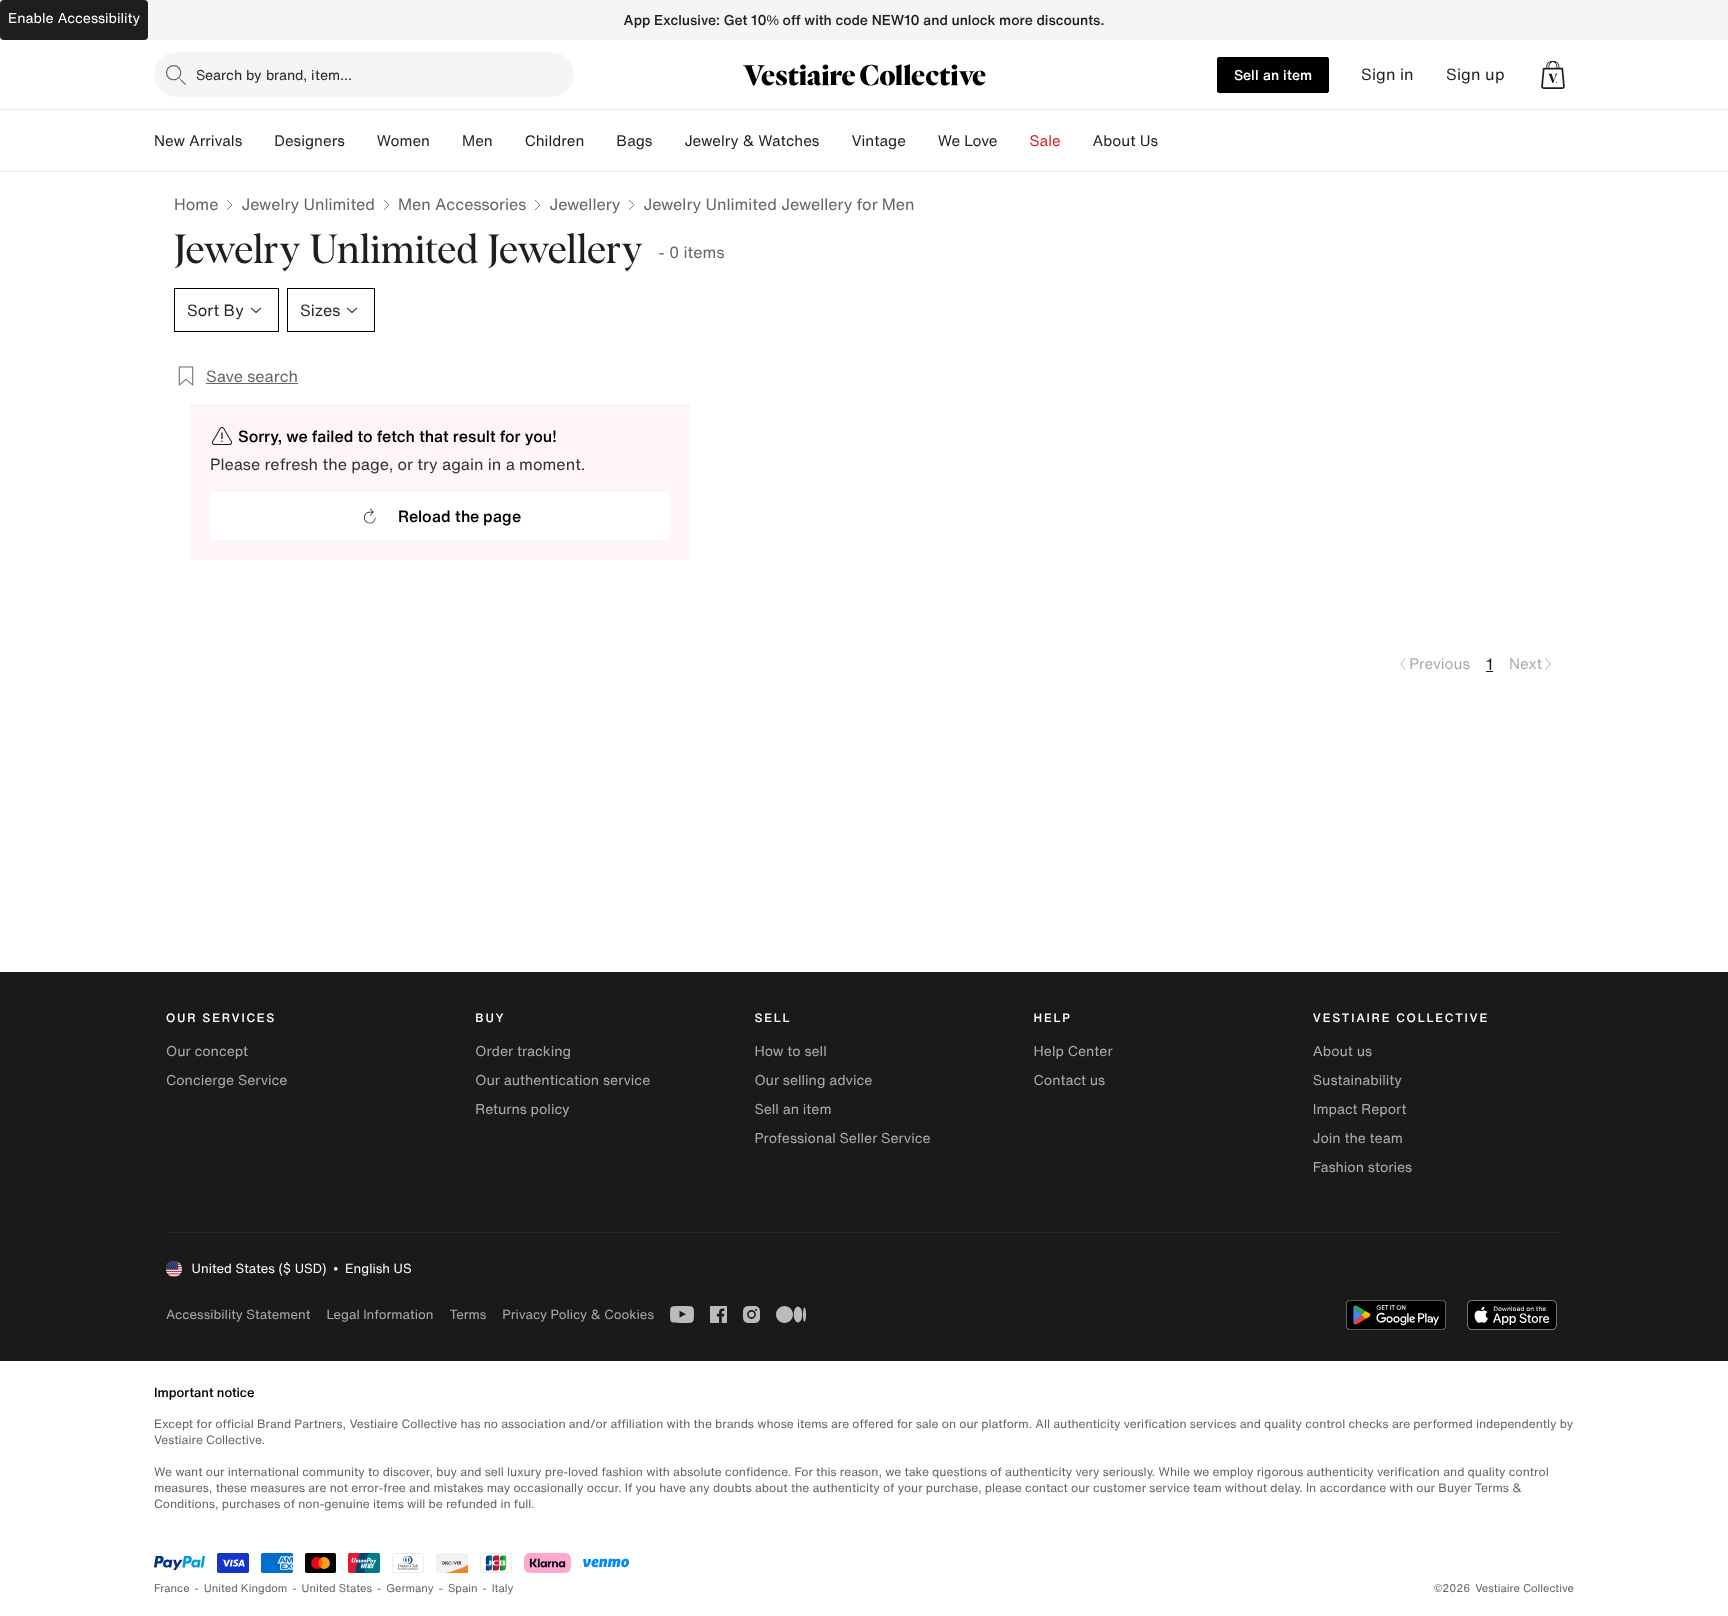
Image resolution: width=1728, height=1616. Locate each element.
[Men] (509, 141)
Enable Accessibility (74, 18)
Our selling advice (813, 1080)
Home (196, 204)
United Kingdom (246, 1588)
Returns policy (522, 1109)
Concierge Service (226, 1080)
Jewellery (584, 204)
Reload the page (459, 516)
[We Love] (1014, 141)
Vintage (878, 141)
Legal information (379, 1314)
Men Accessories (462, 204)
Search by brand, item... (274, 74)
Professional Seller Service (842, 1138)
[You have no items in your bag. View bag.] (1553, 75)
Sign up (1475, 74)
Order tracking (523, 1051)
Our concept (207, 1051)
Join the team (1358, 1138)
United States (337, 1588)
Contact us (1070, 1080)
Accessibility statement (238, 1314)
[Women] (446, 141)
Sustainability (1357, 1080)
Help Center (1073, 1051)
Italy (503, 1588)
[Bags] (668, 141)
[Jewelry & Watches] (835, 141)
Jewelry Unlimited (308, 204)
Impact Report (1360, 1109)
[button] (1553, 75)
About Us (1125, 141)
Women (403, 141)
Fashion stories (1362, 1167)
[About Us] (1174, 141)
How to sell (790, 1051)
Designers (309, 141)
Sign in (1387, 74)
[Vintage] (922, 141)
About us (1342, 1051)
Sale (1045, 141)
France (172, 1588)
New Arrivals (198, 141)
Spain (463, 1588)
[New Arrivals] (258, 141)
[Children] (600, 141)
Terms (467, 1314)
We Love (968, 141)
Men (477, 141)
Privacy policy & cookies (578, 1314)
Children (555, 141)
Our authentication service (562, 1080)
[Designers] (361, 141)
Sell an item (1273, 74)
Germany (410, 1588)
